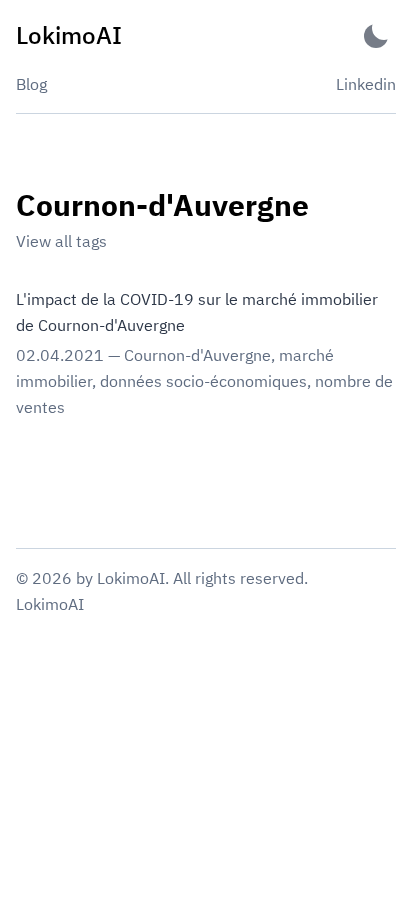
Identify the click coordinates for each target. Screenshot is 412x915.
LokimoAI (50, 604)
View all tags (61, 241)
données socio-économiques (203, 381)
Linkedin (366, 84)
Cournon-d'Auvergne (197, 355)
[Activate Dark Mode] (376, 35)
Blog (31, 84)
